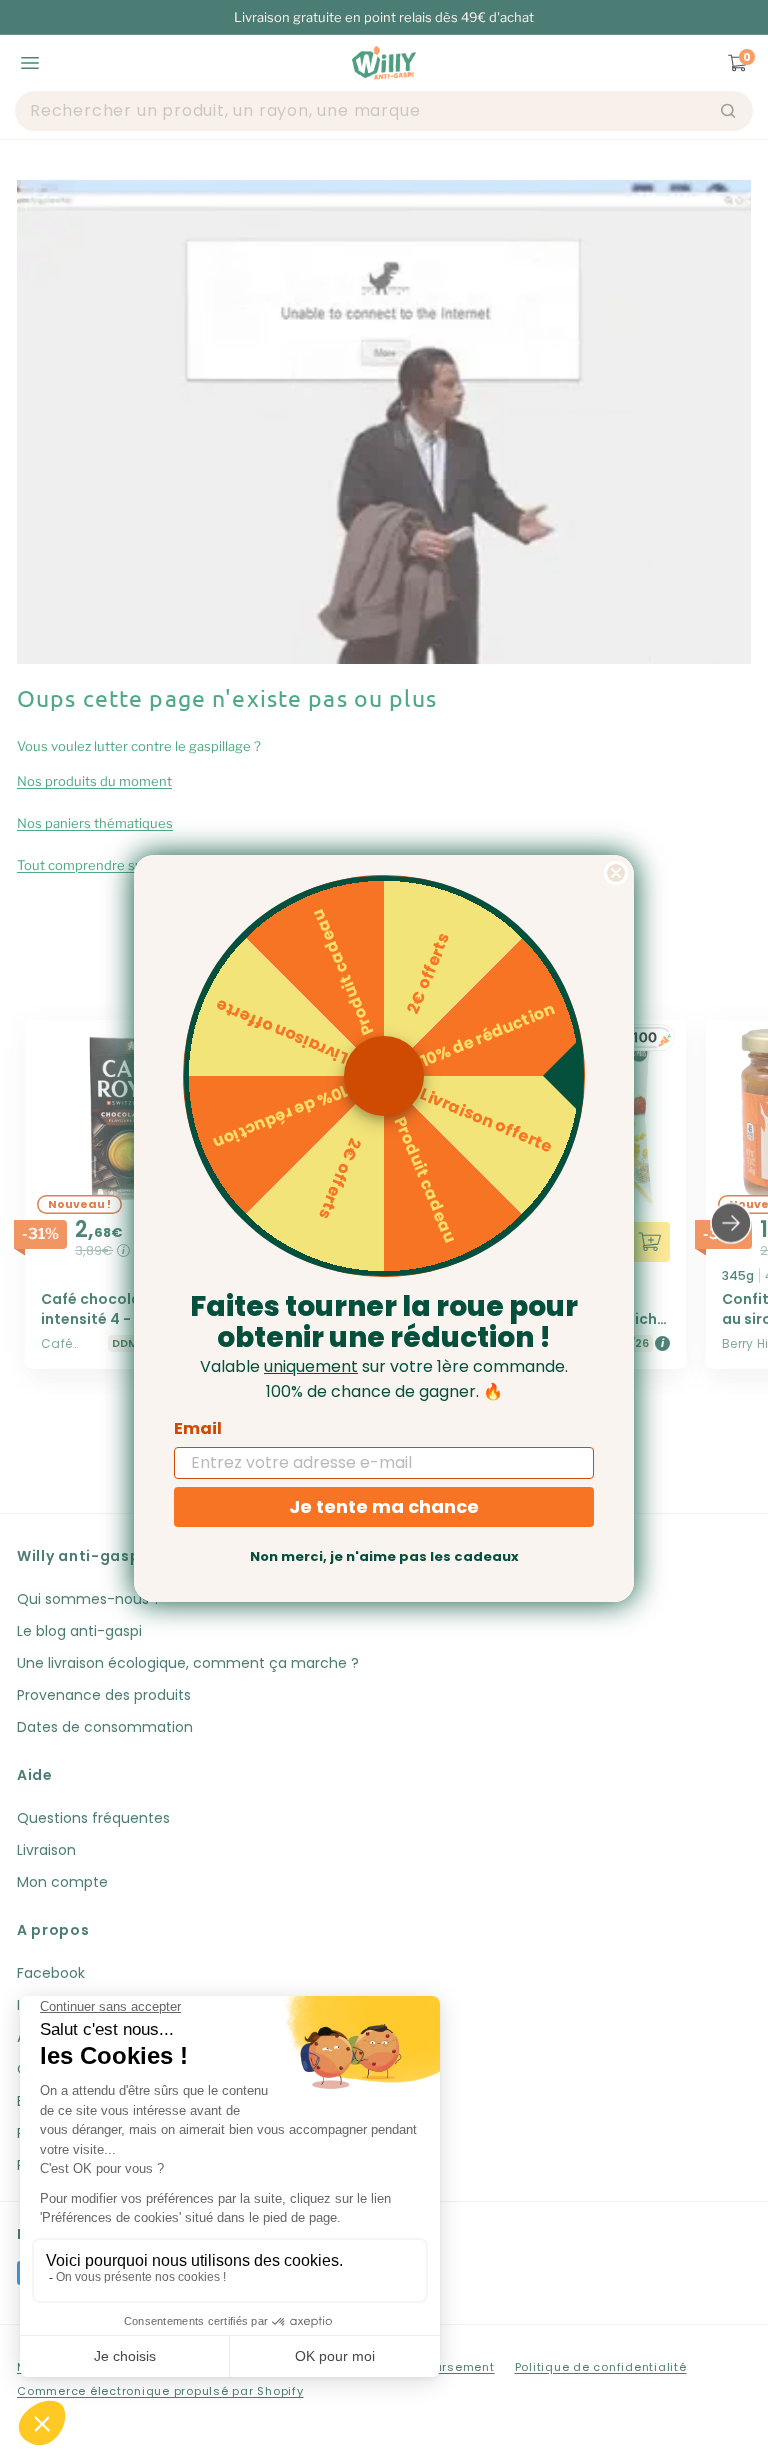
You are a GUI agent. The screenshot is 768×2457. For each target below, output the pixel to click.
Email (198, 1428)
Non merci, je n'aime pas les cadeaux (384, 1556)
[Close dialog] (616, 873)
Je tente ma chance (384, 1506)
